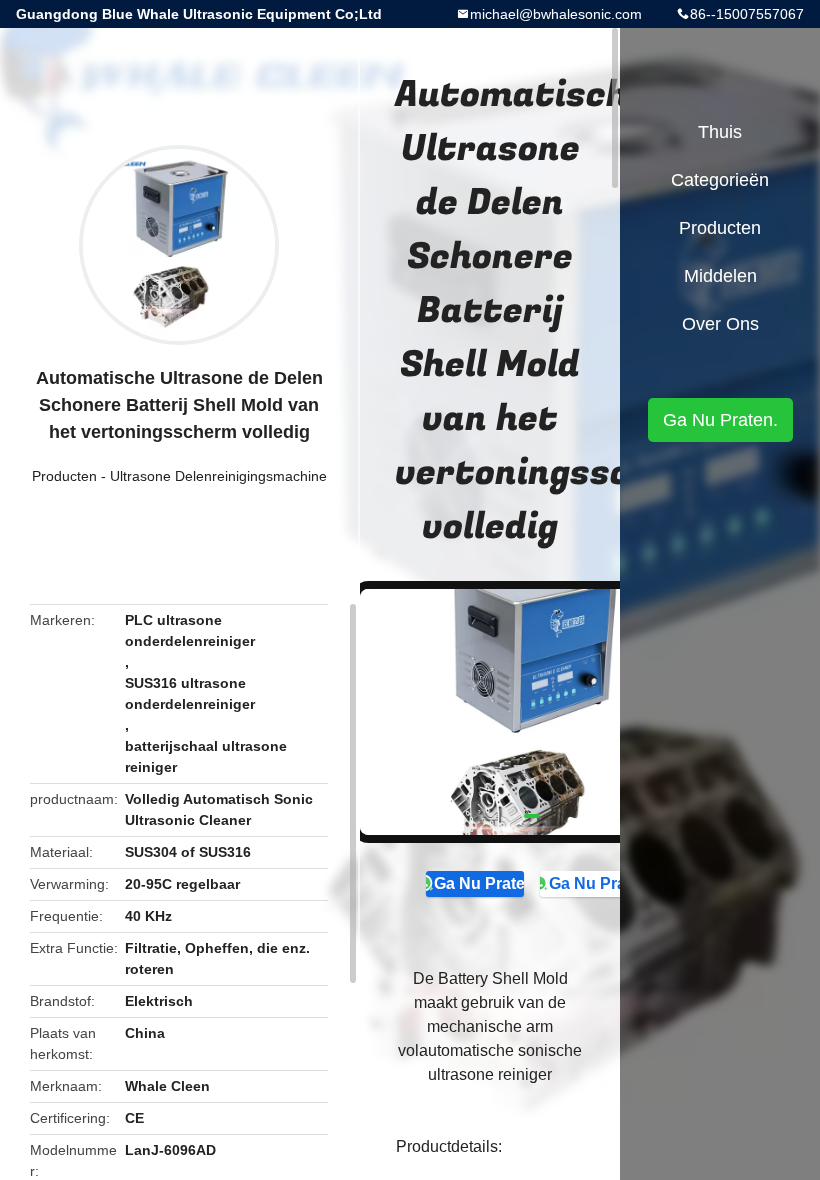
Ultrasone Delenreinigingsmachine (218, 476)
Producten (64, 476)
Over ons (720, 324)
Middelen (720, 276)
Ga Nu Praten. (479, 883)
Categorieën (720, 180)
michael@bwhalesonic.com (556, 14)
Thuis (720, 132)
